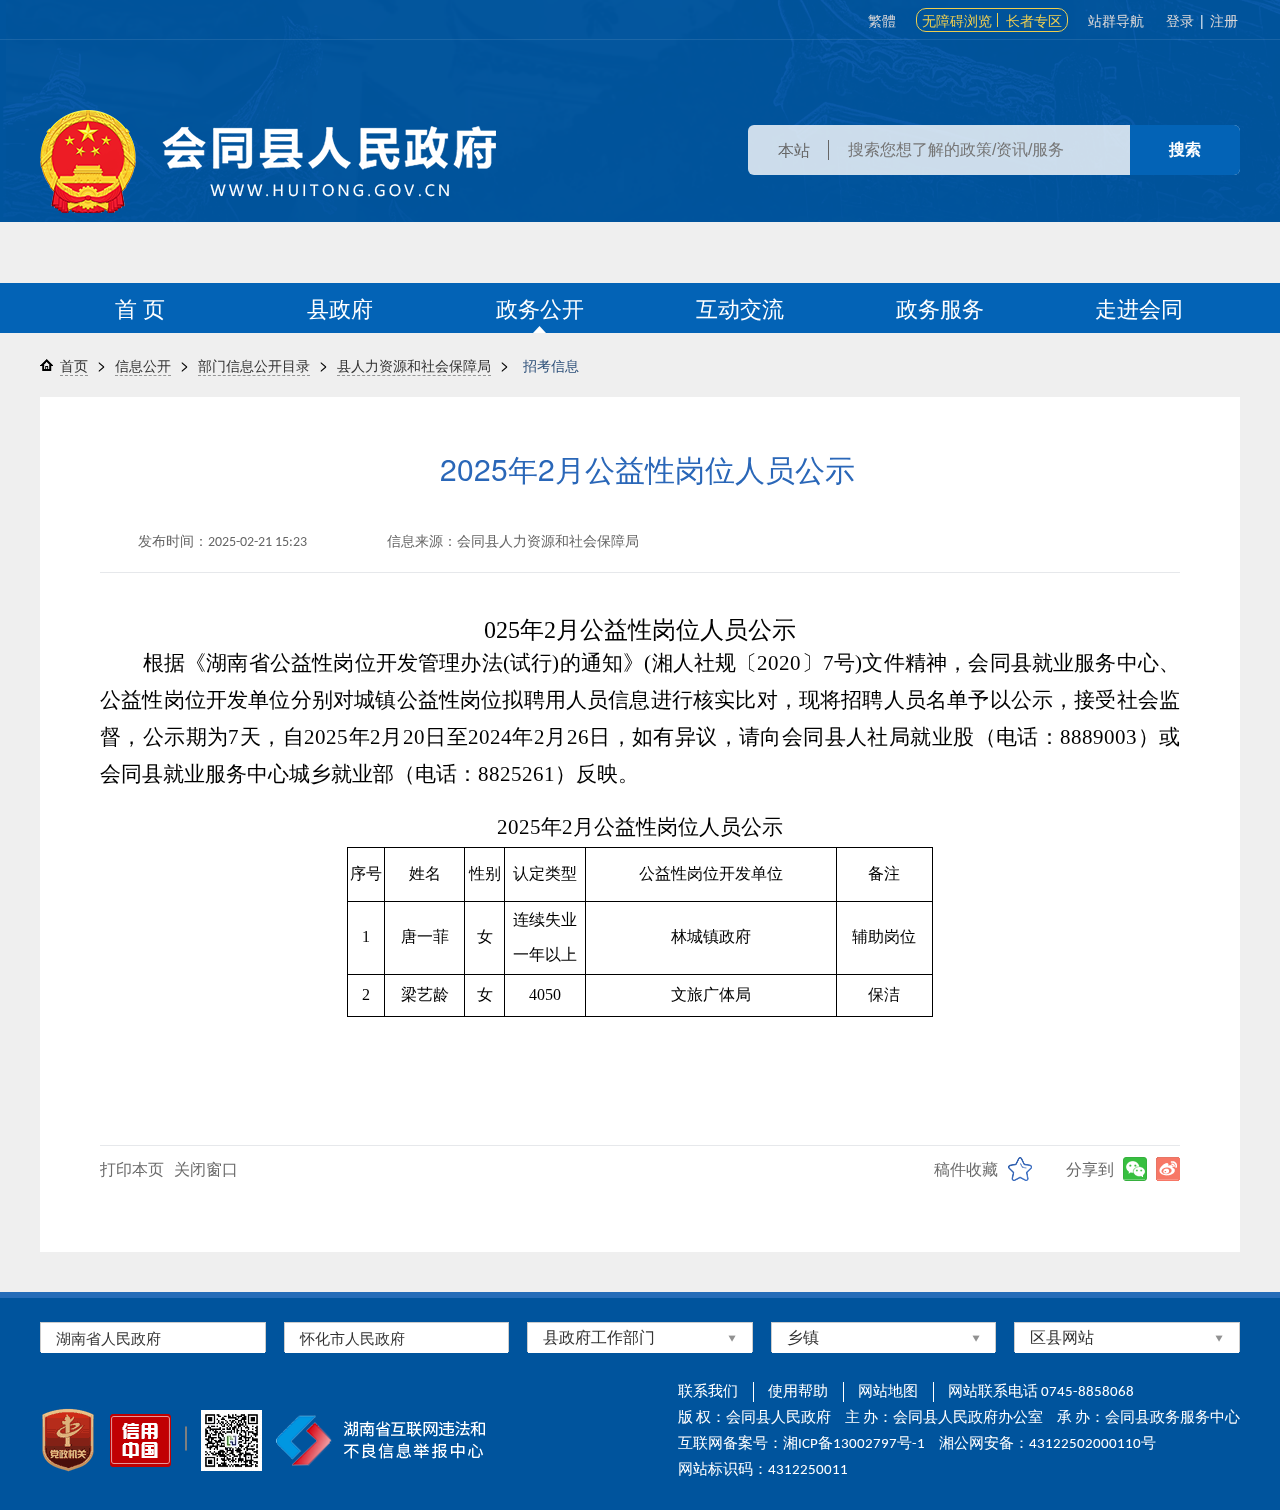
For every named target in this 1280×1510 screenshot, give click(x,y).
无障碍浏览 (957, 20)
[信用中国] (140, 1440)
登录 (1180, 20)
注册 (1224, 20)
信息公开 (143, 365)
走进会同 (1139, 307)
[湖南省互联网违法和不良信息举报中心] (380, 1440)
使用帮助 (798, 1392)
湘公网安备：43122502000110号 (1047, 1444)
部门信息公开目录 (254, 365)
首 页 (140, 307)
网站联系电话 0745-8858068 (1041, 1392)
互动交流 (740, 307)
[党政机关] (68, 1440)
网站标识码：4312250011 (763, 1470)
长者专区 (1034, 20)
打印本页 (132, 1168)
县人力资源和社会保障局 (414, 365)
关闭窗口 (206, 1168)
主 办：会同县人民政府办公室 (944, 1418)
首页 (74, 365)
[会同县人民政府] (268, 161)
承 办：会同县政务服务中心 (1148, 1418)
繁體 (882, 20)
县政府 (340, 307)
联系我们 (708, 1392)
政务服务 (940, 307)
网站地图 (888, 1392)
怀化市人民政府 (352, 1337)
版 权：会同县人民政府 (754, 1418)
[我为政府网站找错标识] (186, 1438)
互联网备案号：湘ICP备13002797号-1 (801, 1444)
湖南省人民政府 (108, 1337)
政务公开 (540, 307)
